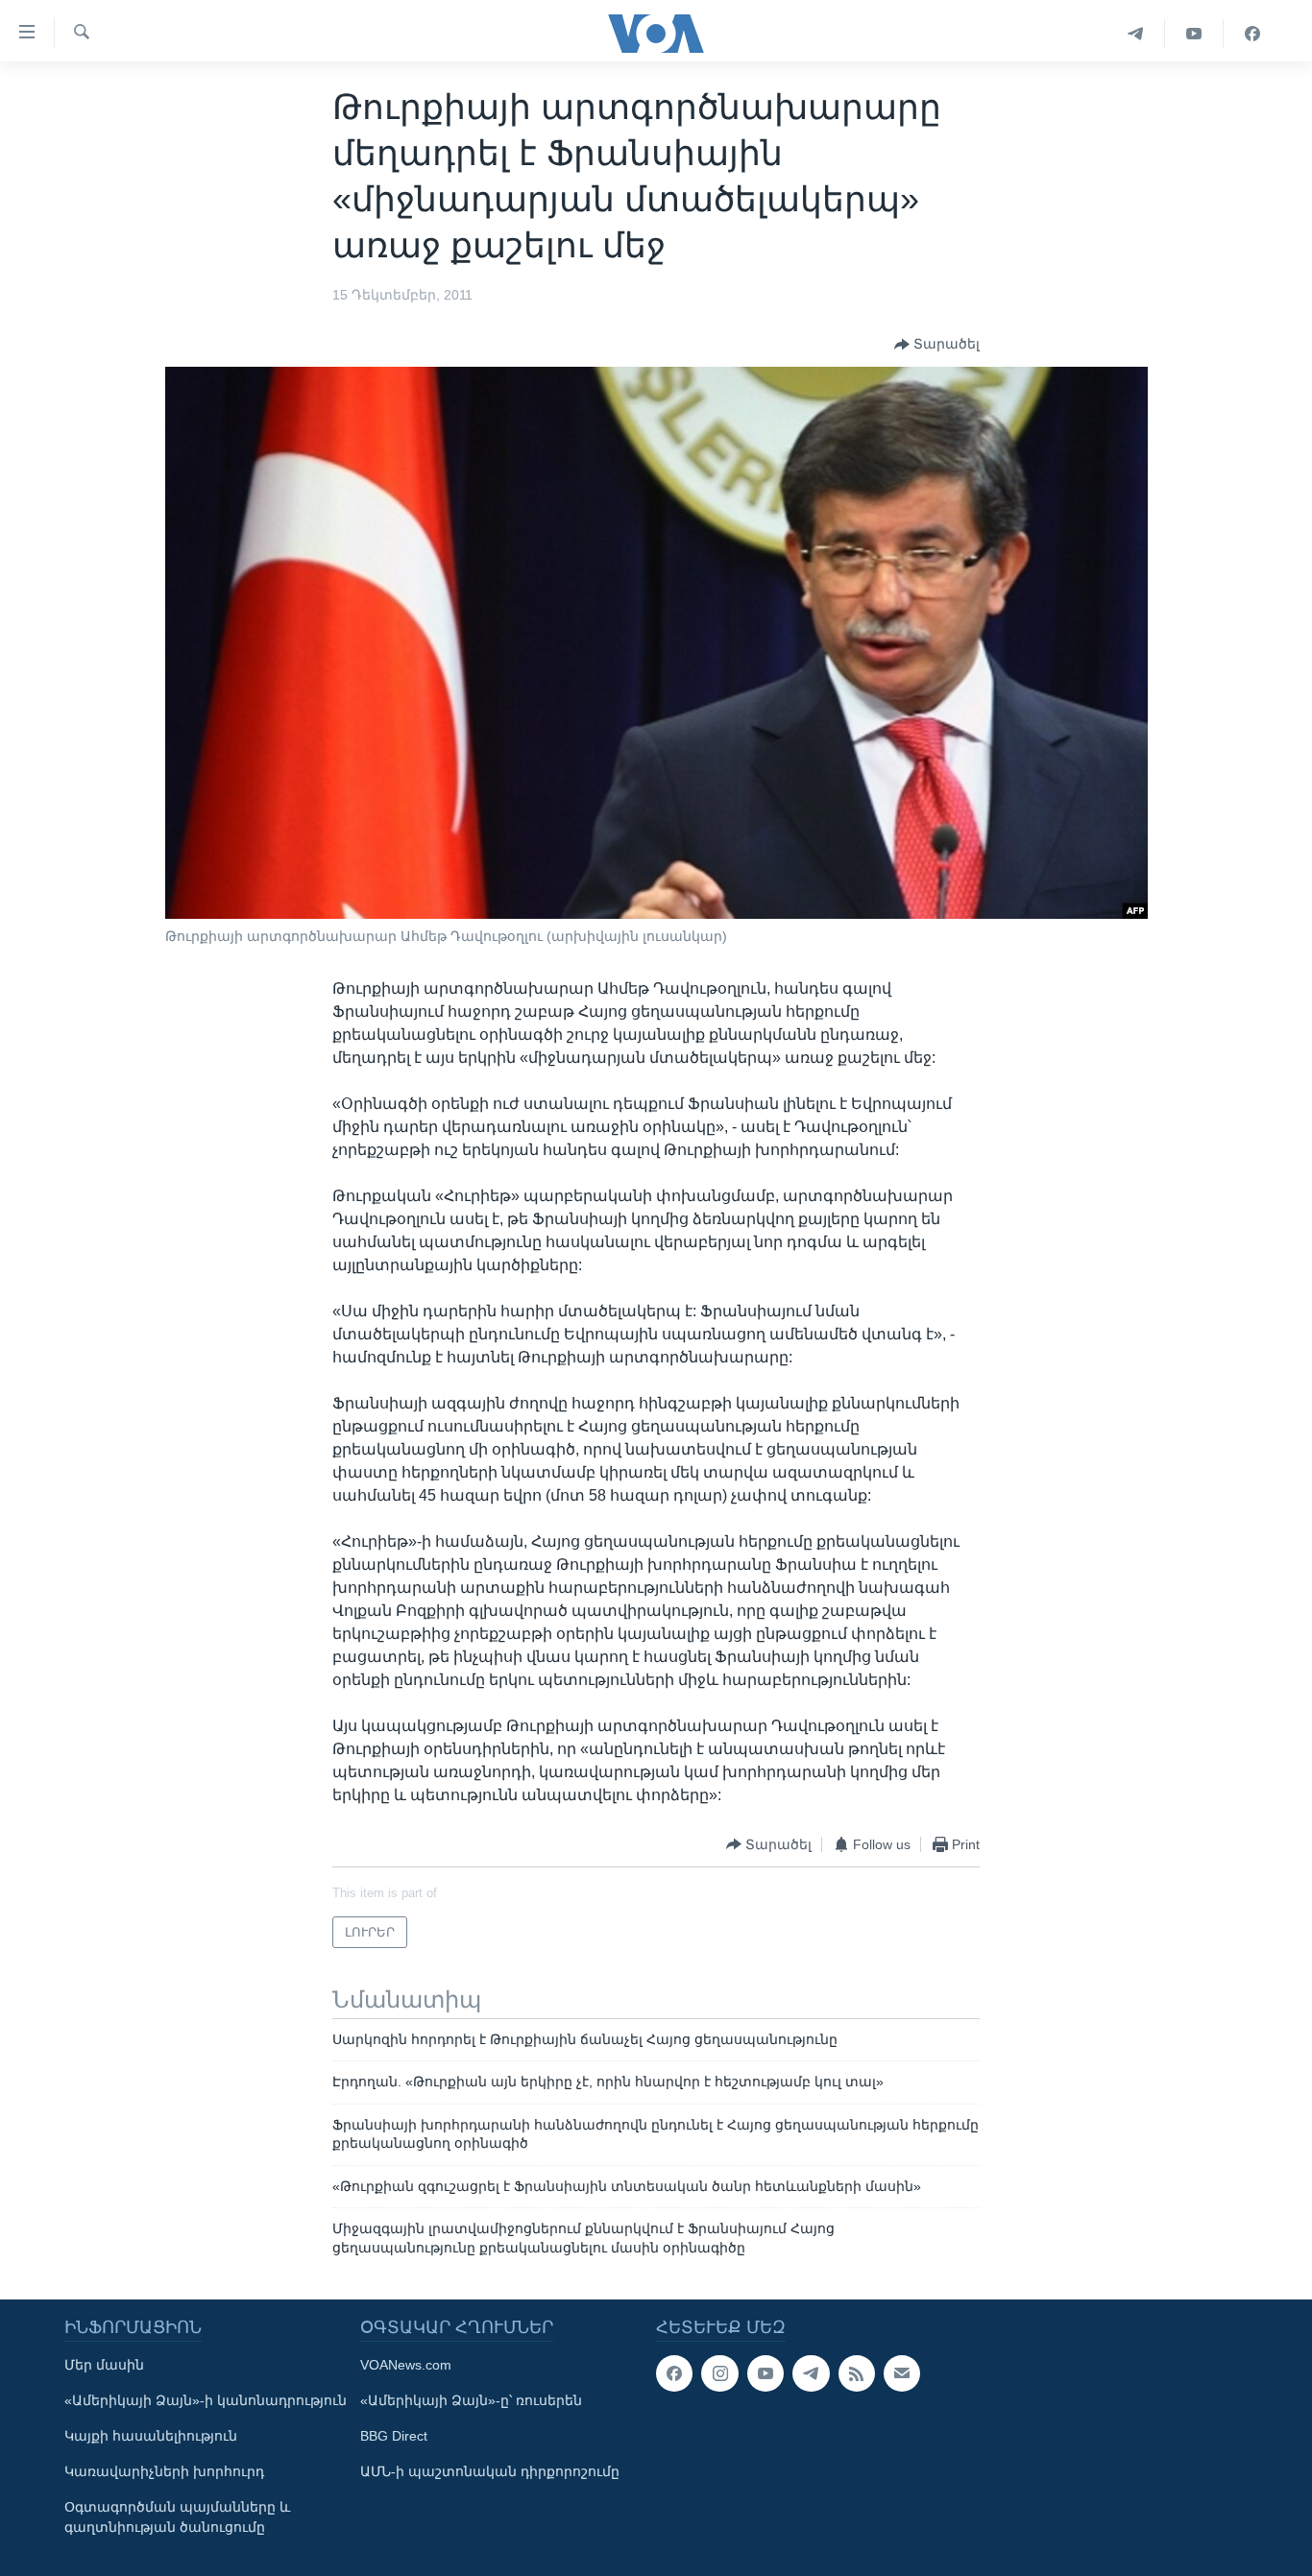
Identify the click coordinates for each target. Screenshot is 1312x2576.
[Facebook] (1252, 34)
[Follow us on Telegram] (811, 2373)
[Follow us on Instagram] (719, 2373)
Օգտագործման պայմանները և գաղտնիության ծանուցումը (177, 2517)
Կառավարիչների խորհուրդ (164, 2471)
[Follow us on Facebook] (674, 2373)
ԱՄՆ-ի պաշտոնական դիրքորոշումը (490, 2471)
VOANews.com (406, 2365)
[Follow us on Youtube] (765, 2373)
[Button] (937, 345)
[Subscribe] (902, 2373)
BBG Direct (394, 2436)
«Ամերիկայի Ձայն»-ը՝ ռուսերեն (471, 2400)
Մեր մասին (104, 2365)
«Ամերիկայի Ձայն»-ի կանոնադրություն (206, 2400)
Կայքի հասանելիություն (151, 2436)
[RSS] (857, 2373)
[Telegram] (1136, 34)
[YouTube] (1194, 34)
